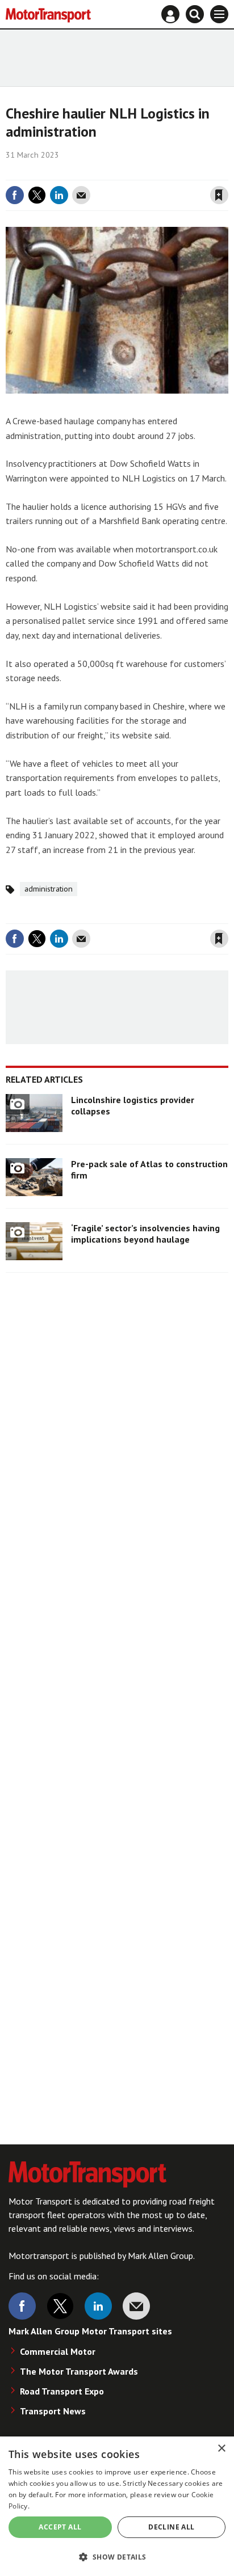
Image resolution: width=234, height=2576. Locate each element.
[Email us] (136, 2306)
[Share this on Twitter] (37, 195)
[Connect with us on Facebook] (22, 2306)
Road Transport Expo (62, 2391)
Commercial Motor (58, 2351)
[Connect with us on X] (60, 2306)
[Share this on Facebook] (15, 195)
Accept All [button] (60, 2527)
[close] (227, 172)
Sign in (84, 172)
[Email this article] (81, 195)
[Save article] (219, 195)
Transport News (53, 2411)
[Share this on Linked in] (59, 195)
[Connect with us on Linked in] (98, 2306)
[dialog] (117, 2506)
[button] (117, 2556)
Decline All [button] (171, 2527)
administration (49, 889)
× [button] (221, 2449)
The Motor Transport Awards (79, 2371)
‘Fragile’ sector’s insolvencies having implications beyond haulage (145, 1234)
